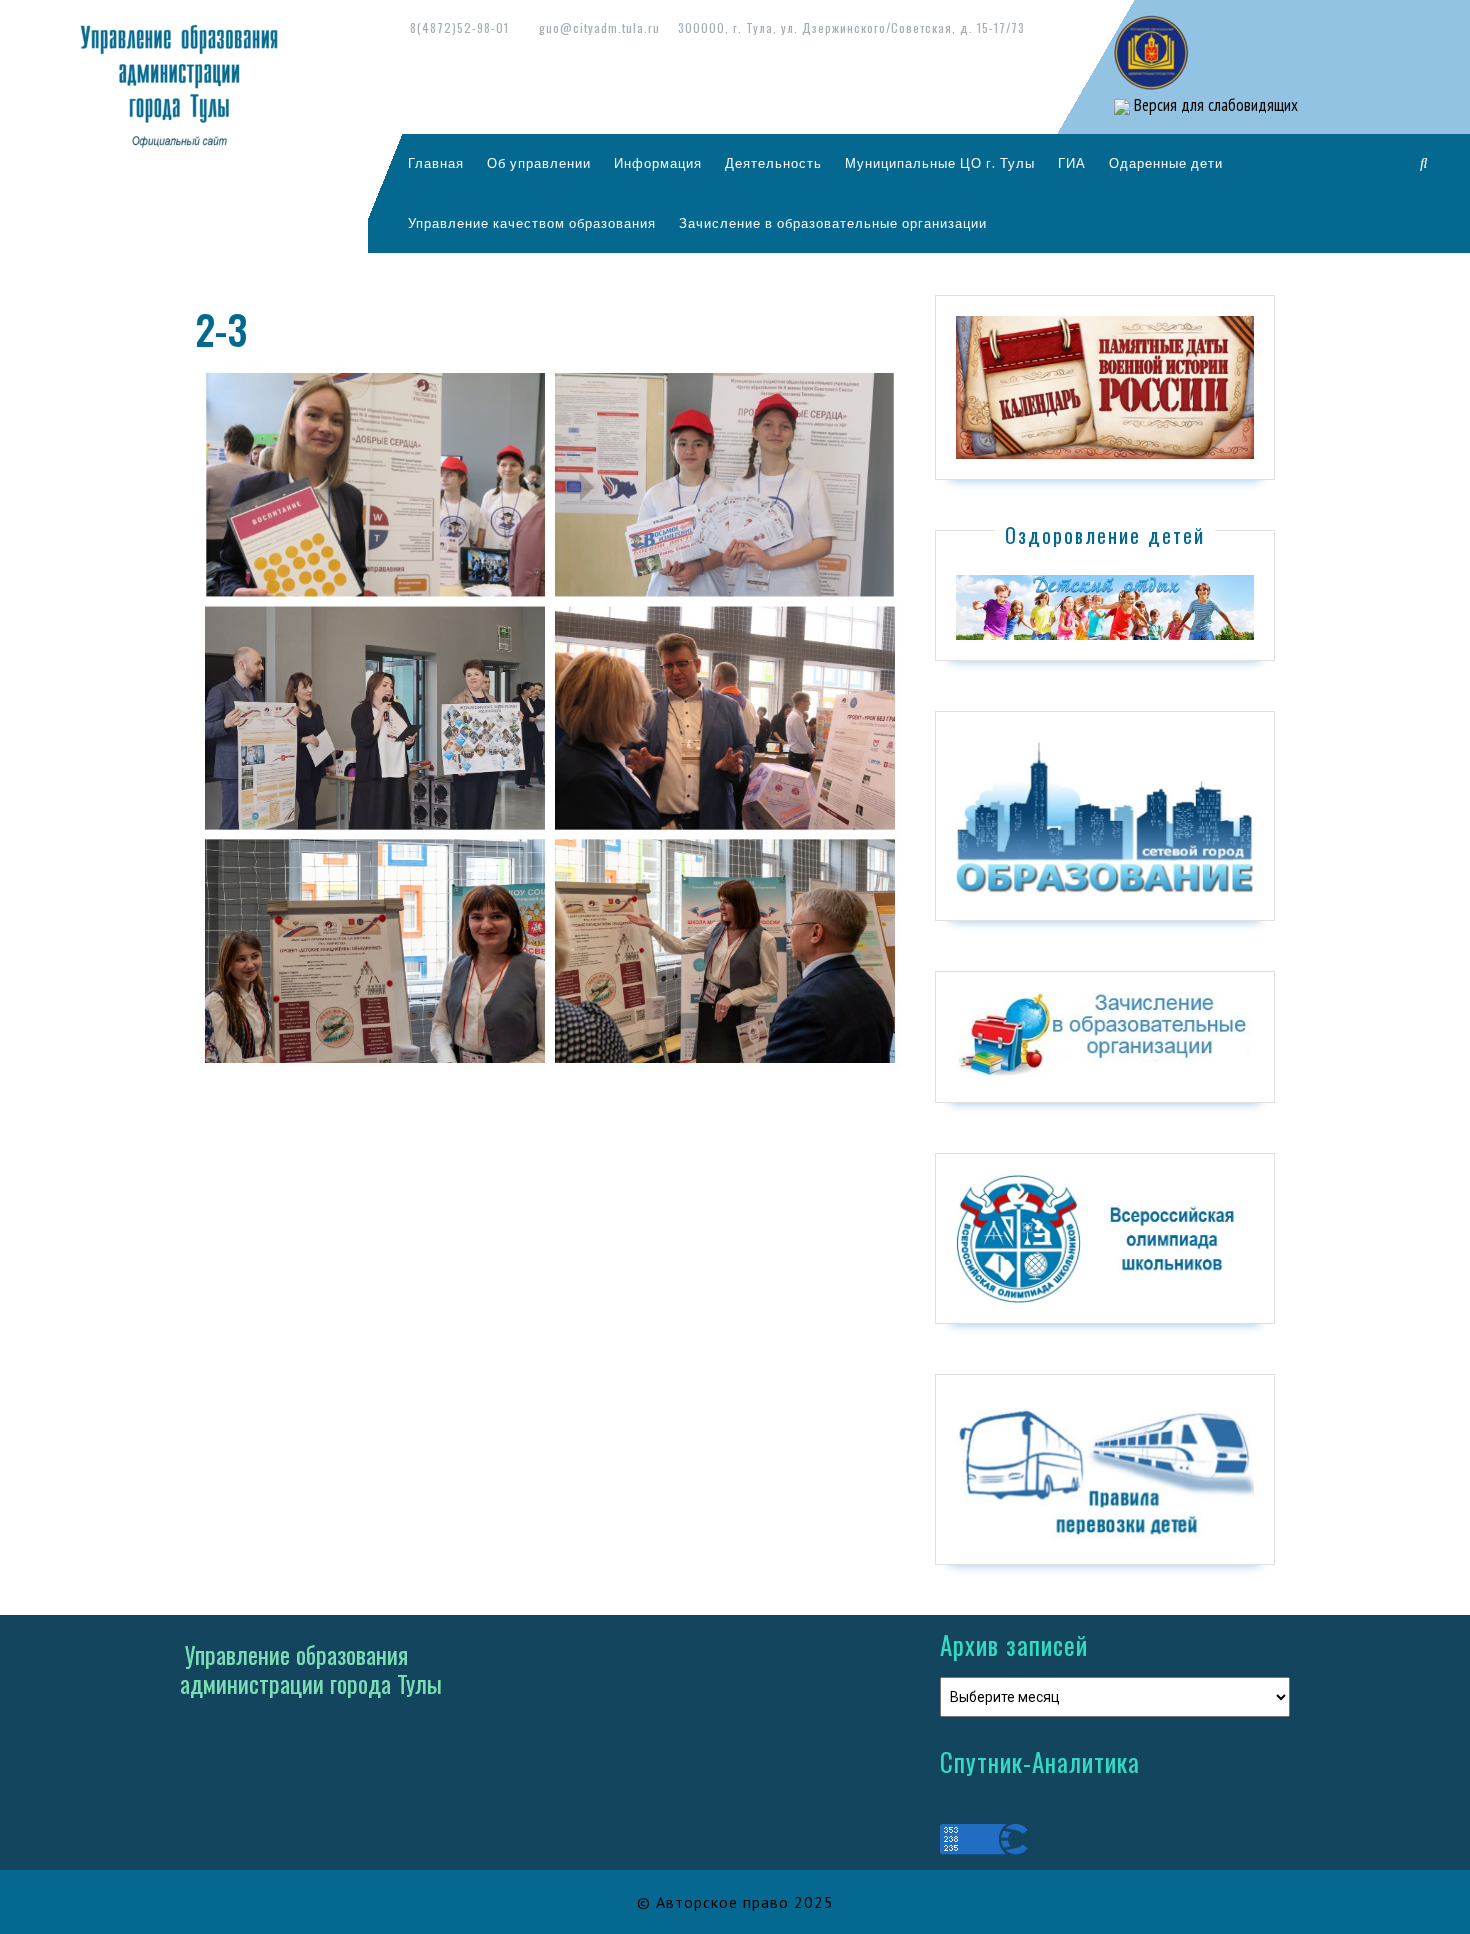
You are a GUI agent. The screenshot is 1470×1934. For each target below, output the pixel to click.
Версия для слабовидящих (1214, 105)
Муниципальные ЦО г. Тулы (940, 163)
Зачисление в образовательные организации (833, 223)
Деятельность (773, 163)
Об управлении (539, 163)
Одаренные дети (1166, 163)
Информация (658, 163)
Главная (436, 163)
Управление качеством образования (532, 223)
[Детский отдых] (1105, 606)
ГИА (1072, 163)
